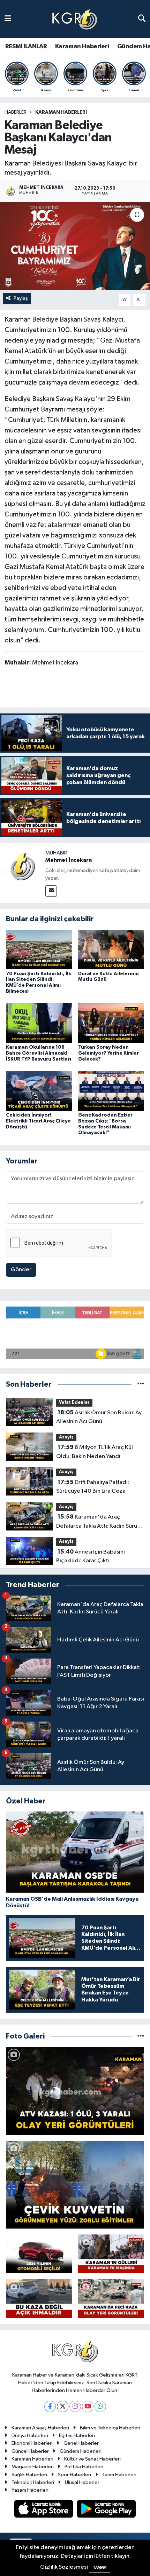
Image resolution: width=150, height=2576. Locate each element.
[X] (63, 2406)
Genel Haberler (81, 2443)
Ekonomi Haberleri (32, 2443)
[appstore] (44, 2510)
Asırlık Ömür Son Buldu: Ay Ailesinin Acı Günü (99, 1417)
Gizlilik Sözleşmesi (64, 2567)
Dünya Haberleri (30, 2436)
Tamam (100, 2567)
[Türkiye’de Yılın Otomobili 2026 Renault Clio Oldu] (39, 2254)
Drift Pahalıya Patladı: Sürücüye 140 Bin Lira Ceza (93, 1487)
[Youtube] (88, 2406)
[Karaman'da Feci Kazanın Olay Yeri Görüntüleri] (111, 2299)
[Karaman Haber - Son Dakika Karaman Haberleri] (75, 19)
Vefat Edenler (74, 1403)
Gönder (21, 1270)
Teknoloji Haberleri (33, 2482)
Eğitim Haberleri (77, 2436)
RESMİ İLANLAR (26, 47)
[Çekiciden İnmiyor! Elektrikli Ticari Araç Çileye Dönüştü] (39, 1091)
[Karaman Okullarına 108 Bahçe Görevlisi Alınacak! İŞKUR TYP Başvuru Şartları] (39, 1023)
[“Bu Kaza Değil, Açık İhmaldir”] (39, 2299)
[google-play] (107, 2510)
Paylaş (21, 298)
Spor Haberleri (74, 2475)
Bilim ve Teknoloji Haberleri (110, 2428)
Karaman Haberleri (82, 47)
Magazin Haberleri (33, 2467)
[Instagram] (75, 2406)
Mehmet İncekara (69, 860)
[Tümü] (141, 1384)
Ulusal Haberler (82, 2482)
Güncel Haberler (30, 2451)
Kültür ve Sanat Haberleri (92, 2459)
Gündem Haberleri (81, 2451)
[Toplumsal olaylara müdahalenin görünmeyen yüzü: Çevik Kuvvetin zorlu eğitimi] (75, 2185)
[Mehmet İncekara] (23, 866)
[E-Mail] (51, 891)
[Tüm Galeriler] (141, 2036)
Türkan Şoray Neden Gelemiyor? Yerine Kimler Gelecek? (108, 1053)
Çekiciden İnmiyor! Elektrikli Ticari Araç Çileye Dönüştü (38, 1121)
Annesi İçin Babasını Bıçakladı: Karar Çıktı (91, 1556)
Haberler (16, 112)
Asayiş (66, 1437)
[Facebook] (50, 2406)
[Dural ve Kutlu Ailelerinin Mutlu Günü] (111, 949)
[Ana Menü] (8, 19)
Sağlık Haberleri (29, 2475)
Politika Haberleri (84, 2467)
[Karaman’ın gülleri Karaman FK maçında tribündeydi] (111, 2254)
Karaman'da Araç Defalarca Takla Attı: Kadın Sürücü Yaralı (100, 1522)
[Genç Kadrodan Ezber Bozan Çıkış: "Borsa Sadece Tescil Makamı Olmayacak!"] (111, 1091)
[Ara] (142, 19)
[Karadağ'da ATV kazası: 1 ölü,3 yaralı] (75, 2091)
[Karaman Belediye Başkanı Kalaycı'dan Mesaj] (75, 246)
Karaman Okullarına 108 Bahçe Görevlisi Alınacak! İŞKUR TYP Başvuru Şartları (39, 1053)
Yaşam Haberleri (30, 2490)
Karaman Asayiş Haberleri (40, 2428)
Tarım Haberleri (119, 2475)
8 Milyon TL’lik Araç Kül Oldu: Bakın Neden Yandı (95, 1452)
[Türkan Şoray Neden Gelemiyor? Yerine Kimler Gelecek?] (111, 1023)
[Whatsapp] (100, 2406)
